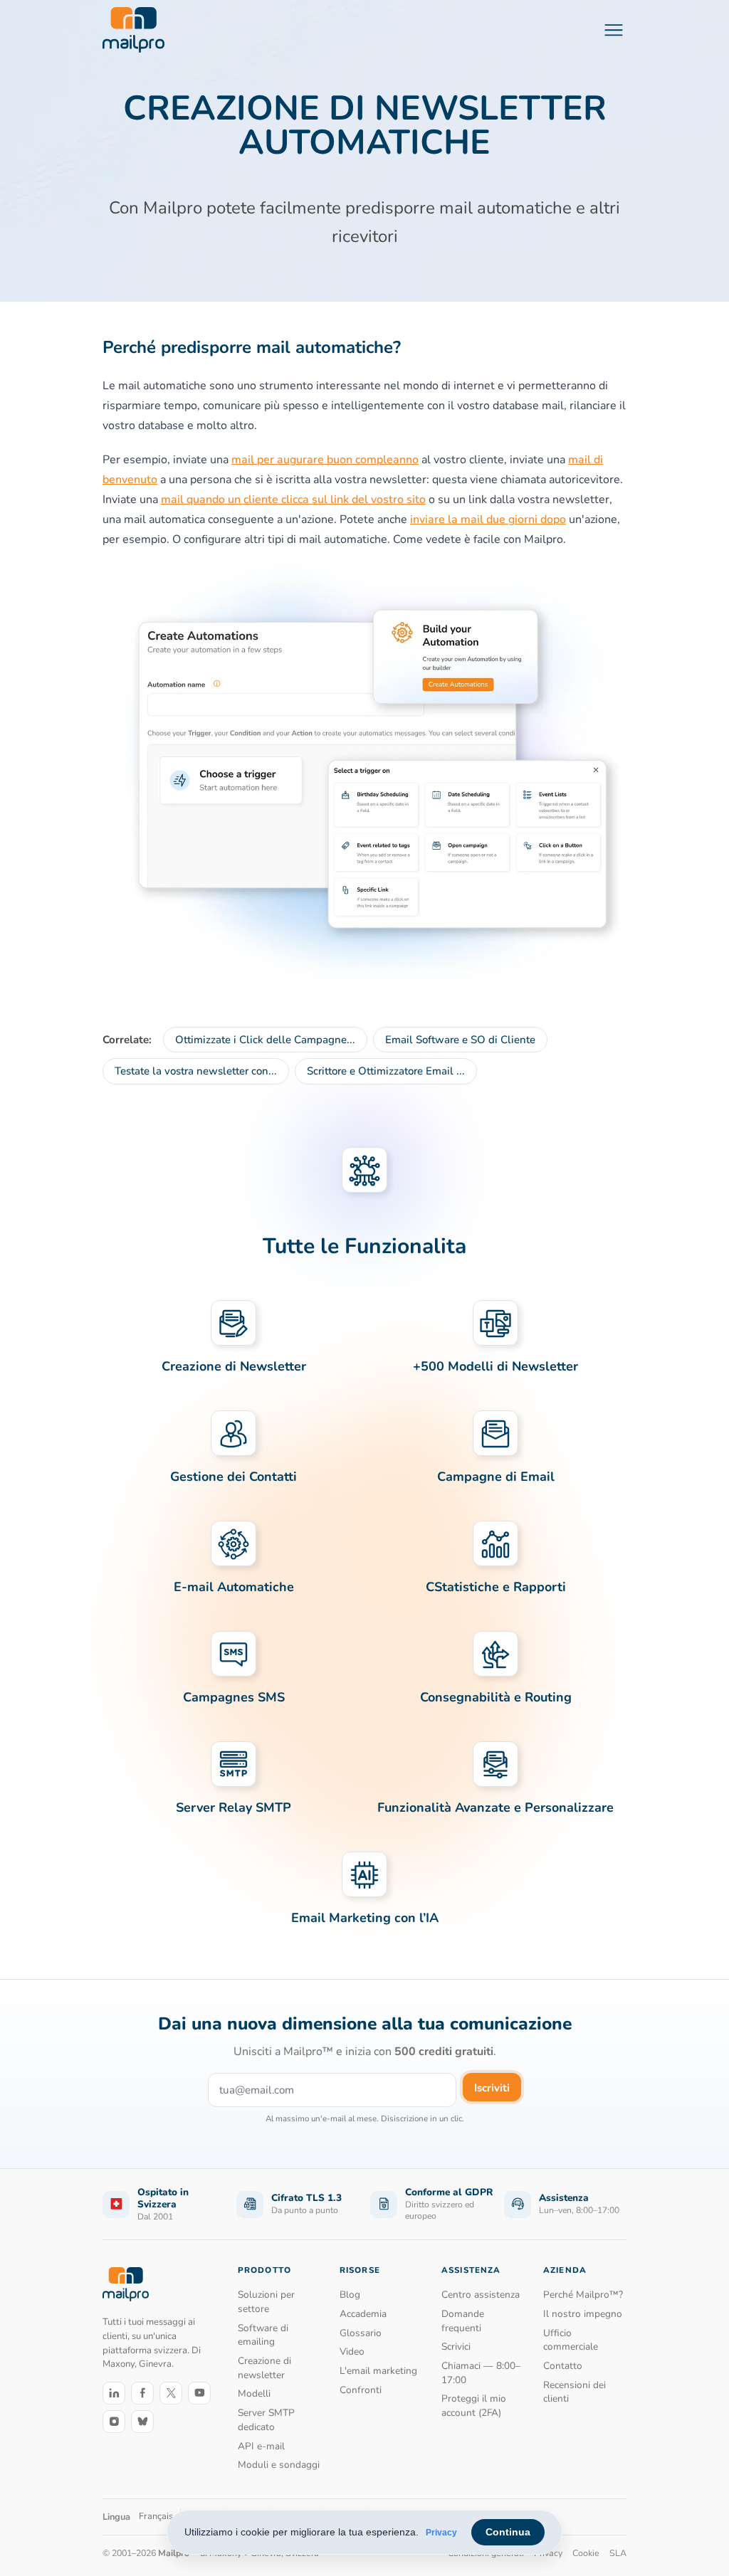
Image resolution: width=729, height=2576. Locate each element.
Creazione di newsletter (264, 2368)
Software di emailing (263, 2335)
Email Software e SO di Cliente (460, 1040)
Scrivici (456, 2347)
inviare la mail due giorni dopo (488, 519)
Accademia (363, 2314)
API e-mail (261, 2446)
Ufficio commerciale (571, 2340)
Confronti (361, 2390)
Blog (350, 2295)
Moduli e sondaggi (279, 2465)
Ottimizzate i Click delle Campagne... (265, 1040)
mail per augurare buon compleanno (325, 460)
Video (352, 2351)
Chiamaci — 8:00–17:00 (481, 2373)
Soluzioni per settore (266, 2302)
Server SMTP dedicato (266, 2420)
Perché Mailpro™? (583, 2295)
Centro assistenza (481, 2295)
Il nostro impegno (583, 2314)
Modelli (254, 2393)
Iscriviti (492, 2088)
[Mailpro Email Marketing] (126, 2284)
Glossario (361, 2333)
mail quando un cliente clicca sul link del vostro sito (293, 500)
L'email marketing (378, 2371)
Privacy (441, 2533)
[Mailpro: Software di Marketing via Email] (133, 30)
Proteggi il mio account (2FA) (474, 2406)
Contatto (563, 2366)
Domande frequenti (463, 2321)
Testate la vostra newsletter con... (196, 1071)
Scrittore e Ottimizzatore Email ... (386, 1071)
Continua (508, 2532)
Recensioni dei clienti (575, 2392)
